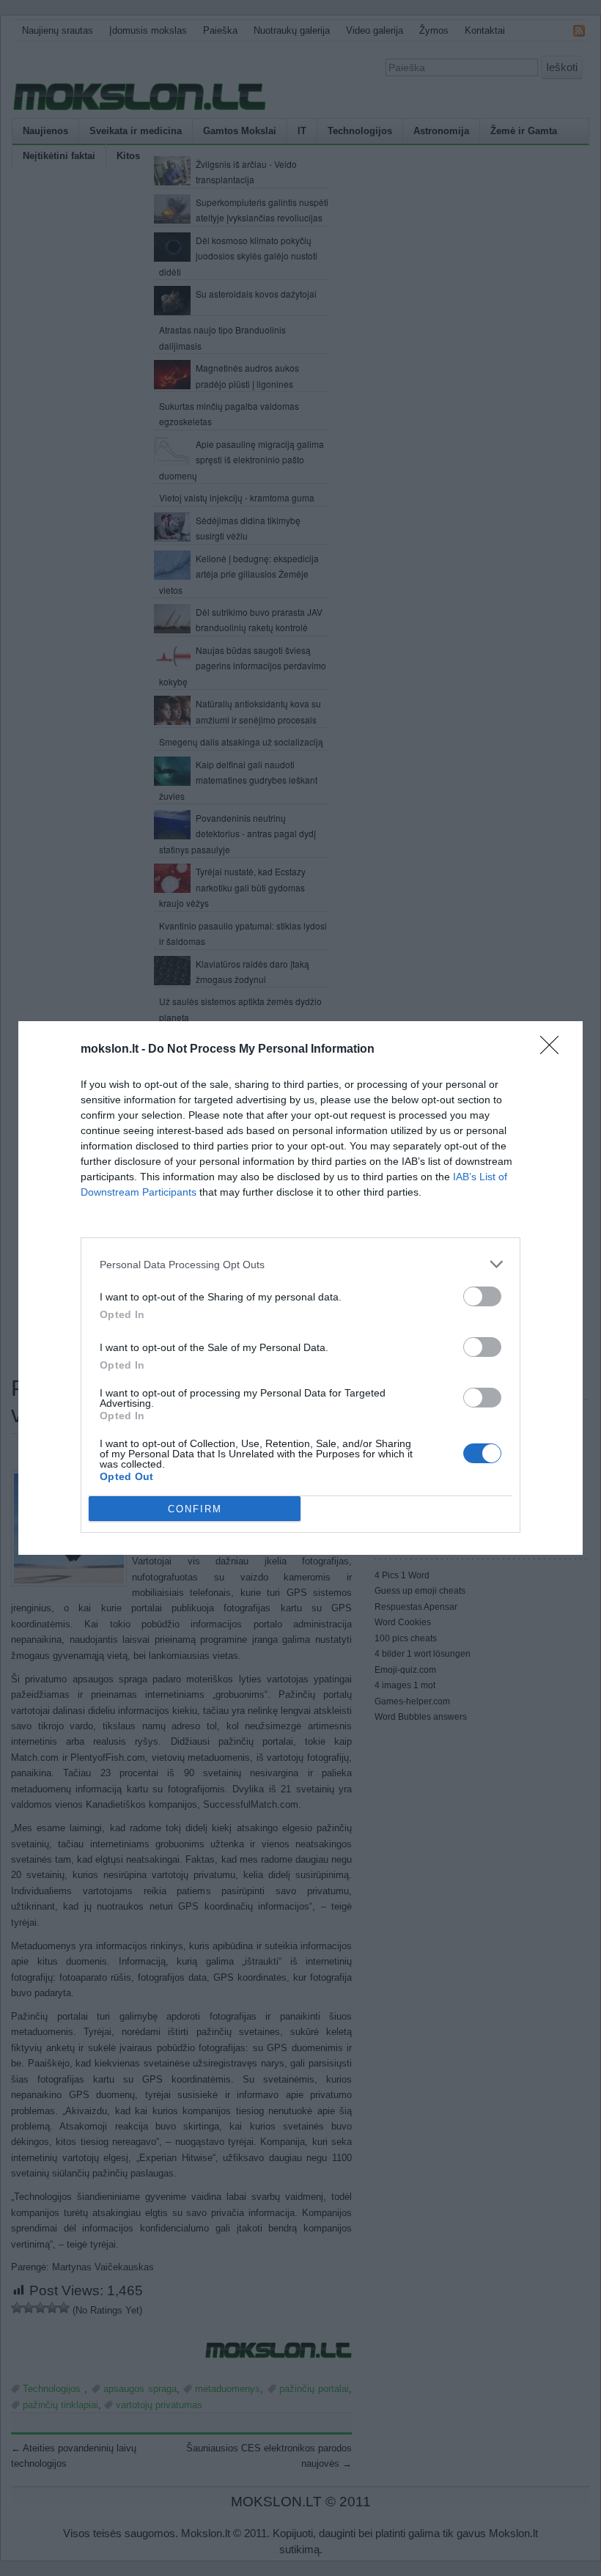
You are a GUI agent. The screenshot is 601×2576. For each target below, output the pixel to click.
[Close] (554, 1050)
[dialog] (300, 1288)
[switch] (482, 1296)
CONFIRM (195, 1509)
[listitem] (300, 1264)
